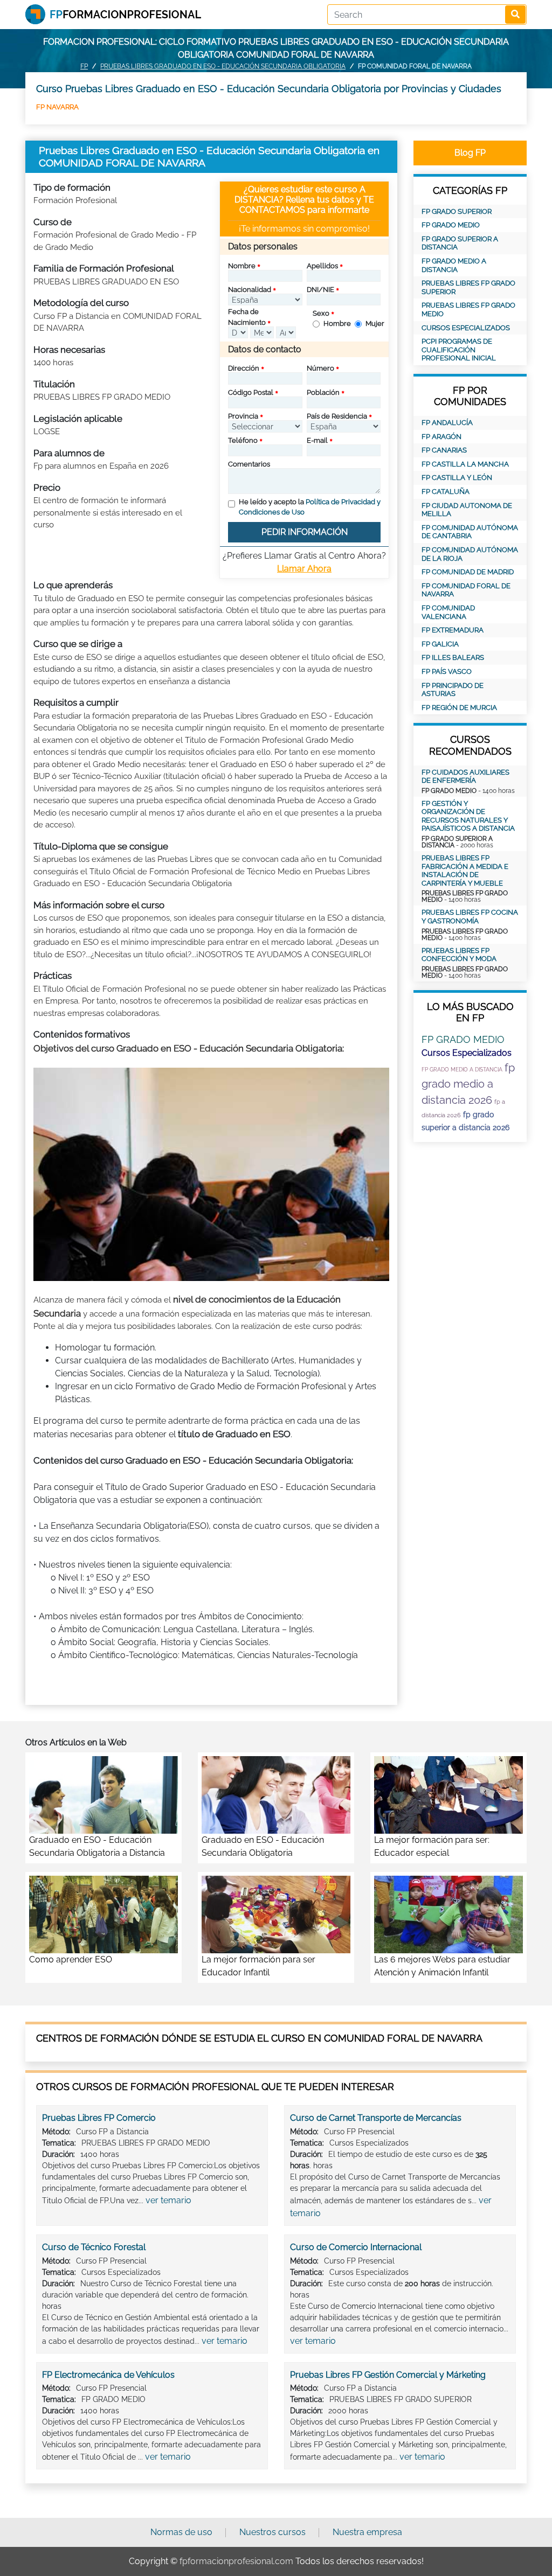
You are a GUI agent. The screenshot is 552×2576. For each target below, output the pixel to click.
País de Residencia (337, 416)
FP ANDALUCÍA (447, 423)
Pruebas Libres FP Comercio (99, 2118)
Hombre (337, 323)
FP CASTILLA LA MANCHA (465, 464)
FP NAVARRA (57, 107)
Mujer (375, 323)
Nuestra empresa (367, 2532)
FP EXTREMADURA (453, 630)
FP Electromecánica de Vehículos (108, 2375)
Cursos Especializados (466, 328)
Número (320, 368)
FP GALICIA (440, 644)
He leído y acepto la (310, 507)
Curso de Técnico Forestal (94, 2247)
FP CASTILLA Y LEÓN (457, 478)
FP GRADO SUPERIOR (457, 211)
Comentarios (249, 464)
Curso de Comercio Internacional (356, 2247)
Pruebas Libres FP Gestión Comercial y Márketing (388, 2375)
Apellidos (322, 266)
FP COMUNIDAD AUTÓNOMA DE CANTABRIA (470, 532)
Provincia (243, 416)
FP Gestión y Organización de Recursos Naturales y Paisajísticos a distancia (468, 816)
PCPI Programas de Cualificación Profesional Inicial (459, 350)
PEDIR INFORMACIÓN (305, 532)
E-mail (317, 440)
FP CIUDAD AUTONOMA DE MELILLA (467, 510)
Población (323, 392)
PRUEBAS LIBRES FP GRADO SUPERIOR (468, 287)
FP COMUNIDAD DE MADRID (468, 572)
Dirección (244, 368)
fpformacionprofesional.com (236, 2561)
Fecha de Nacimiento (247, 317)
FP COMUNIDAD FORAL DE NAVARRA (466, 590)
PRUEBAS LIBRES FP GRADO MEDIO (468, 309)
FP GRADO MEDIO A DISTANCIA (454, 265)
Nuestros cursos (272, 2532)
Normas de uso (181, 2532)
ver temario (168, 2200)
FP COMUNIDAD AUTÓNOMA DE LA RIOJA (470, 554)
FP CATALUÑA (446, 492)
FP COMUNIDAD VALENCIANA (448, 612)
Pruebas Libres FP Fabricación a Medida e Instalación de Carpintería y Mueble (465, 871)
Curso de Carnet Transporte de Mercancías (376, 2118)
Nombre (242, 266)
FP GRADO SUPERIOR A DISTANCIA (460, 243)
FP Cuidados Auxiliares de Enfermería (465, 777)
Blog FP (470, 153)
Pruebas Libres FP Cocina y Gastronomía (470, 917)
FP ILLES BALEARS (453, 657)
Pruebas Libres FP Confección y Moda (459, 955)
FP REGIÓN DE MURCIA (459, 708)
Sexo (321, 313)
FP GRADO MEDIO (451, 225)
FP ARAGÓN (441, 437)
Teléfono (243, 440)
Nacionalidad (250, 290)
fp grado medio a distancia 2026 (468, 1084)
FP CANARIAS (444, 450)
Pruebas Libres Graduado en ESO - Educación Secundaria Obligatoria (223, 66)
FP (84, 66)
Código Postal (251, 392)
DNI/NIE (320, 290)
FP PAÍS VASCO (447, 671)
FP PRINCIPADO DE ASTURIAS (453, 690)
